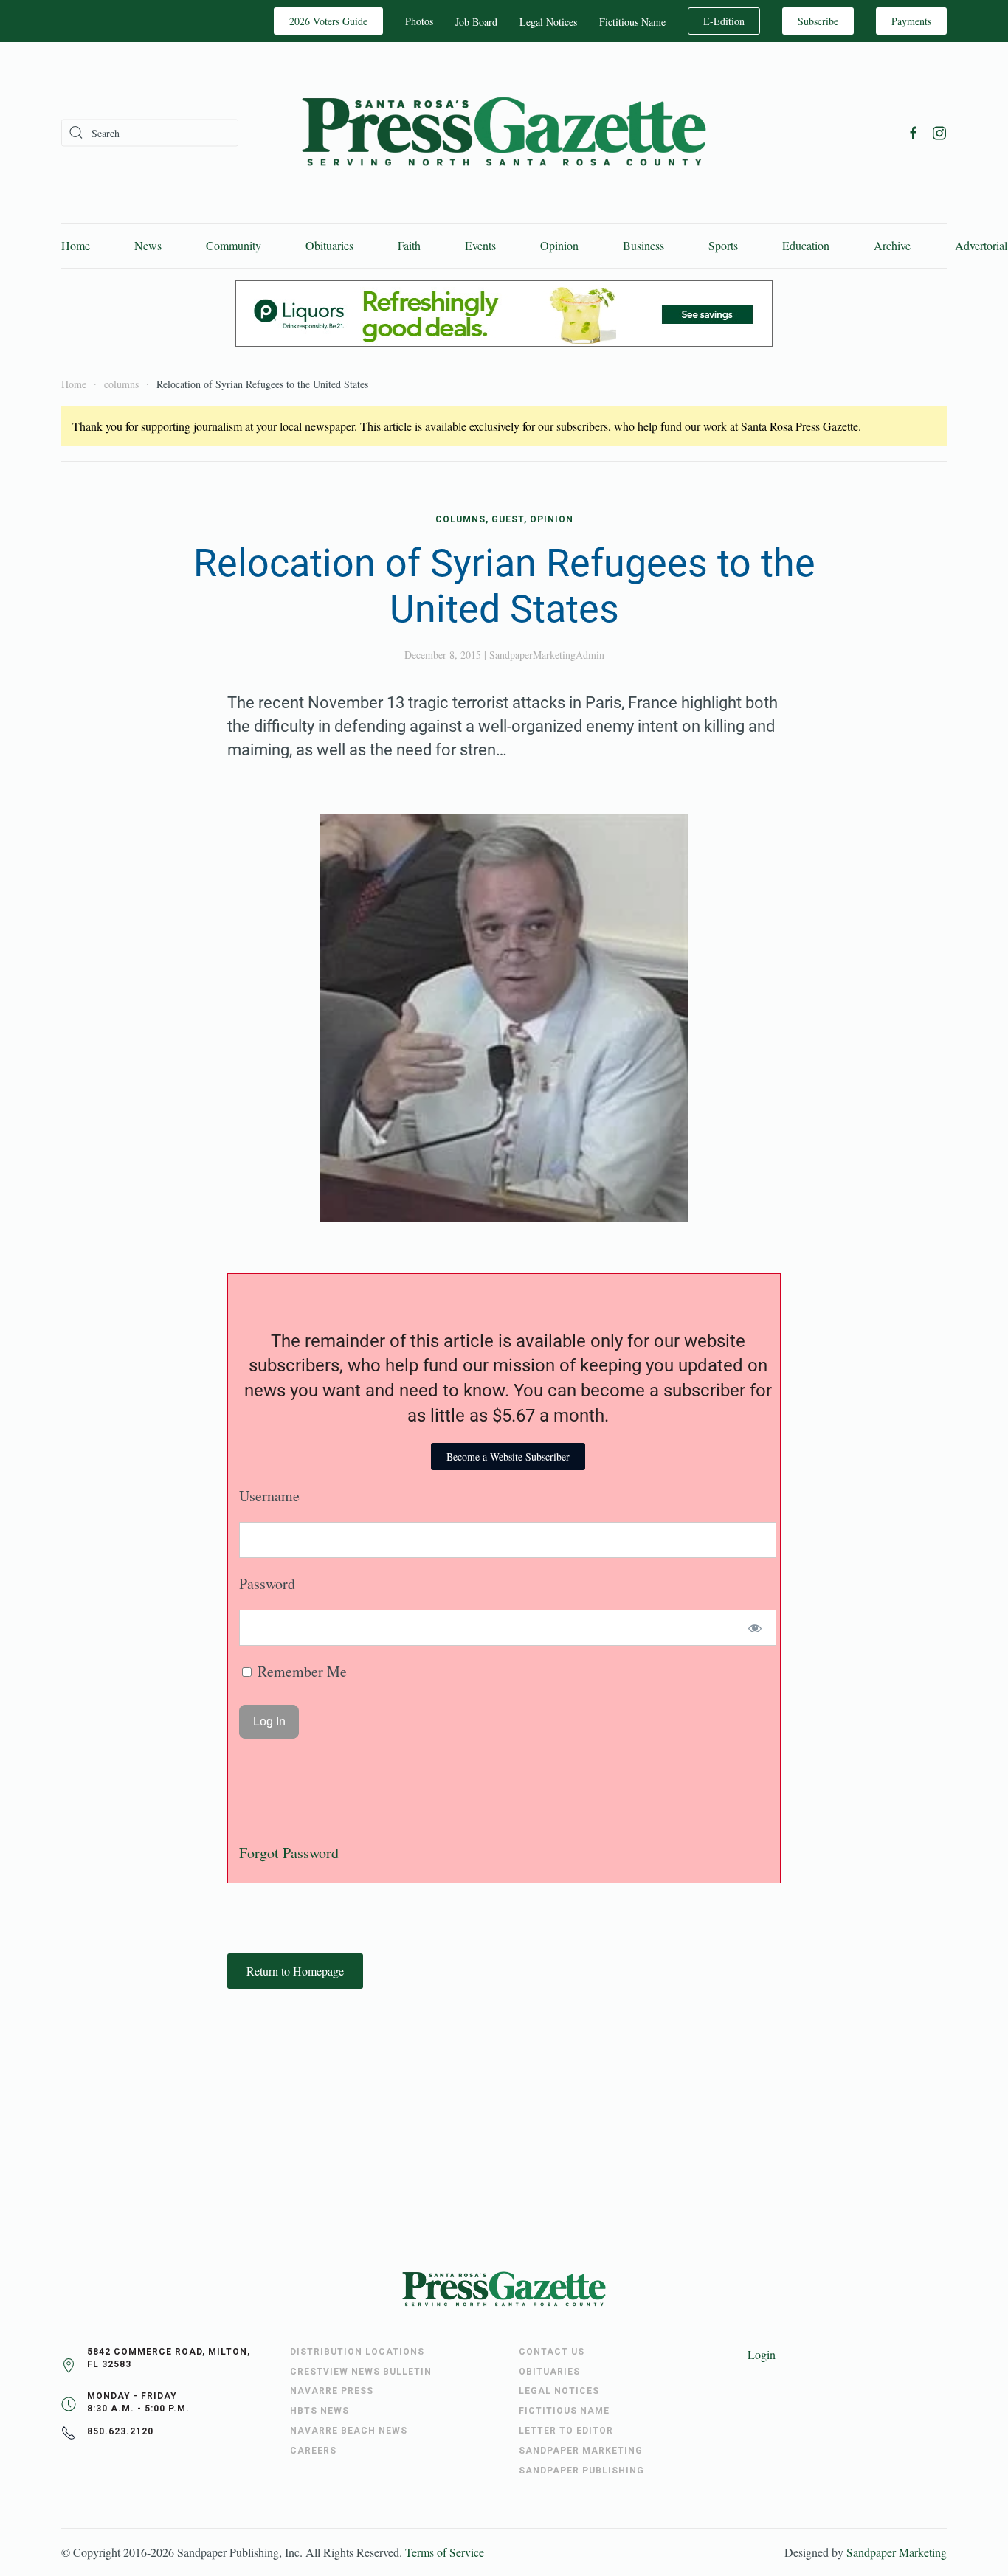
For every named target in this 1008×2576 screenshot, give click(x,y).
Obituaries (329, 245)
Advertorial (981, 245)
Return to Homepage (295, 1971)
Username (269, 1496)
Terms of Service (445, 2552)
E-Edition (724, 21)
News (148, 245)
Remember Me (300, 1671)
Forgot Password (289, 1853)
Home (76, 245)
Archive (892, 245)
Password (267, 1583)
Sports (723, 245)
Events (480, 245)
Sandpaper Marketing (897, 2552)
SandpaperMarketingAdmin (547, 655)
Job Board (476, 22)
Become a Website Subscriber (508, 1457)
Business (643, 245)
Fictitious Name (632, 22)
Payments (911, 21)
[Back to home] (504, 132)
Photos (419, 21)
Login (762, 2354)
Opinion (559, 245)
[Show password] (755, 1628)
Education (806, 245)
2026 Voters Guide (328, 21)
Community (234, 245)
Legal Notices (548, 22)
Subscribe (818, 21)
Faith (409, 245)
